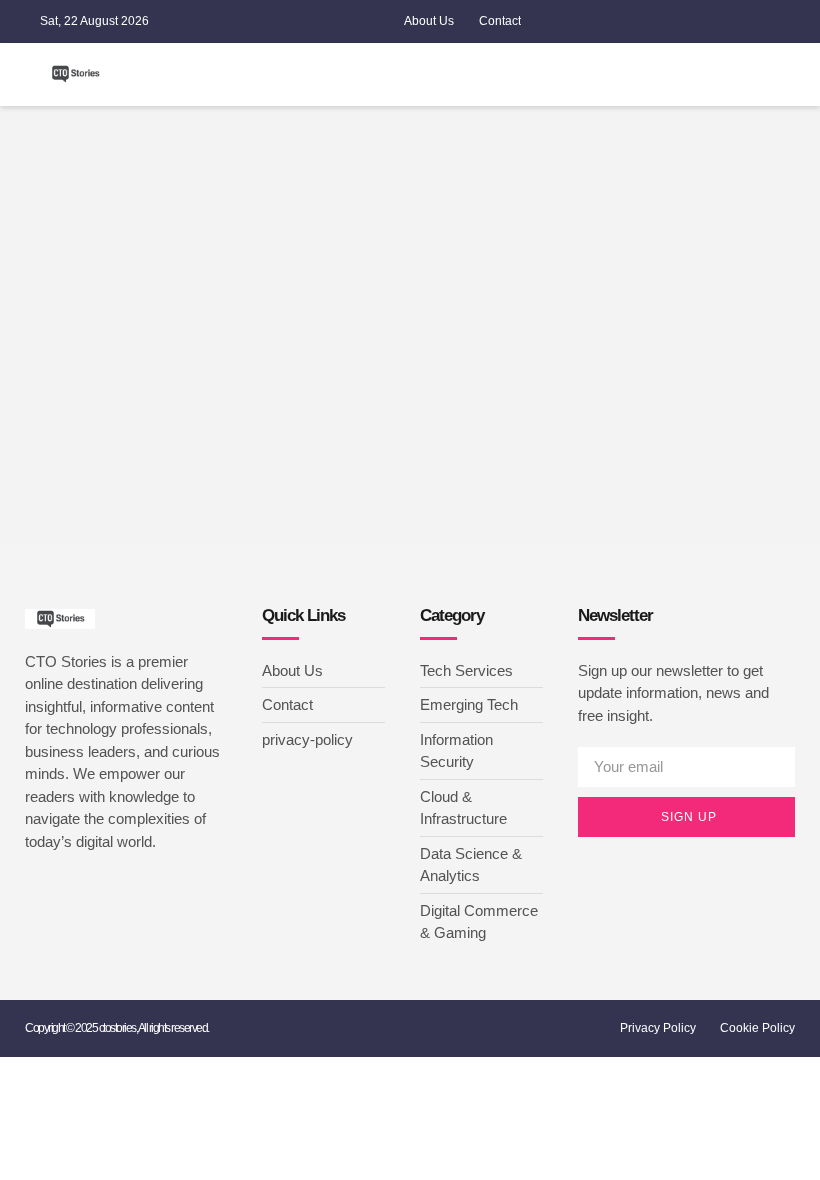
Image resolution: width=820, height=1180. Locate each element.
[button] (572, 74)
